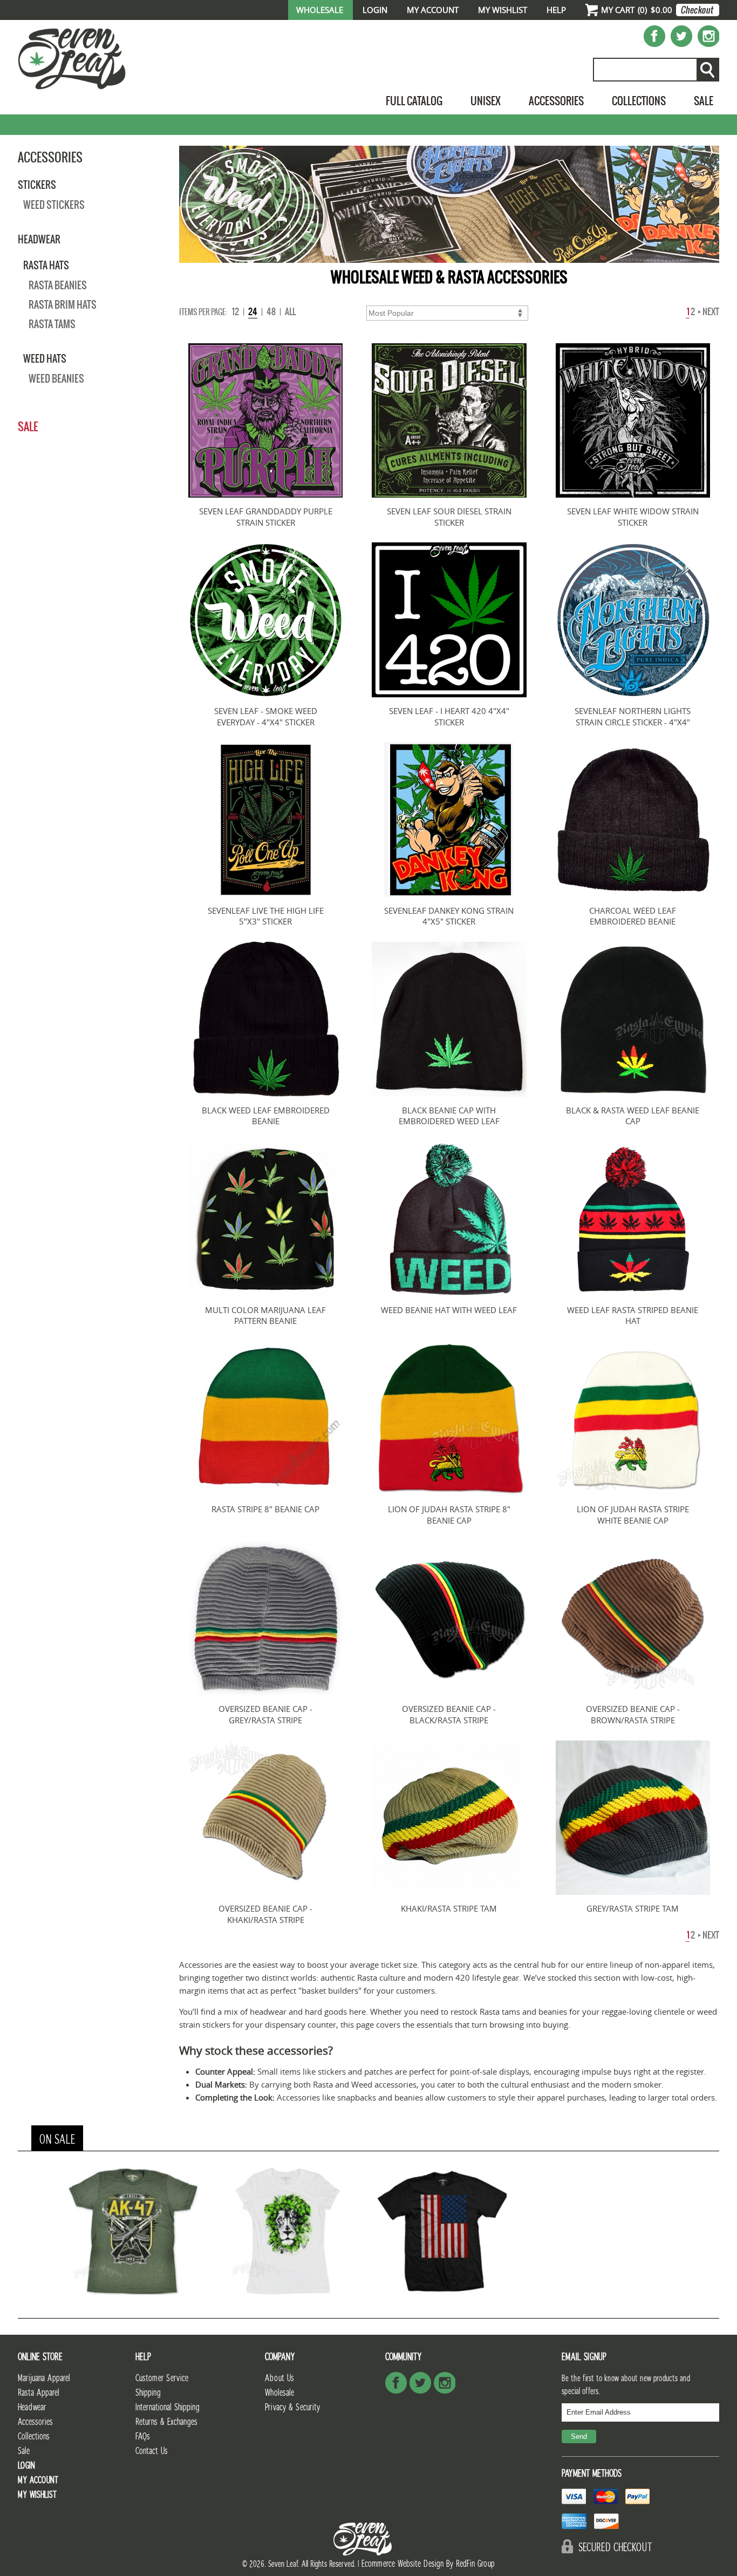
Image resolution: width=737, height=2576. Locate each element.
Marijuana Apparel (44, 2378)
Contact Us (152, 2451)
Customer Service (162, 2378)
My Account (433, 10)
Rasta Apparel (39, 2393)
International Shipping (168, 2407)
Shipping (148, 2393)
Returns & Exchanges (166, 2422)
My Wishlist (503, 10)
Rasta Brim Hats (63, 305)
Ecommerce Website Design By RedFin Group (428, 2564)
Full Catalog (414, 101)
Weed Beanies (56, 379)
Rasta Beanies (58, 285)
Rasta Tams (52, 324)
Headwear (39, 239)
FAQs (143, 2436)
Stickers (37, 185)
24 (253, 312)
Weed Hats (45, 358)
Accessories (556, 101)
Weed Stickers (54, 205)
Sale (704, 101)
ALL (290, 312)
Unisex (486, 101)
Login (375, 10)
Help (556, 10)
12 (236, 312)
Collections (639, 101)
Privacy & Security (292, 2407)
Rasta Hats (46, 265)
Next (710, 312)
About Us (279, 2378)
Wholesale (320, 10)
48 (271, 312)
